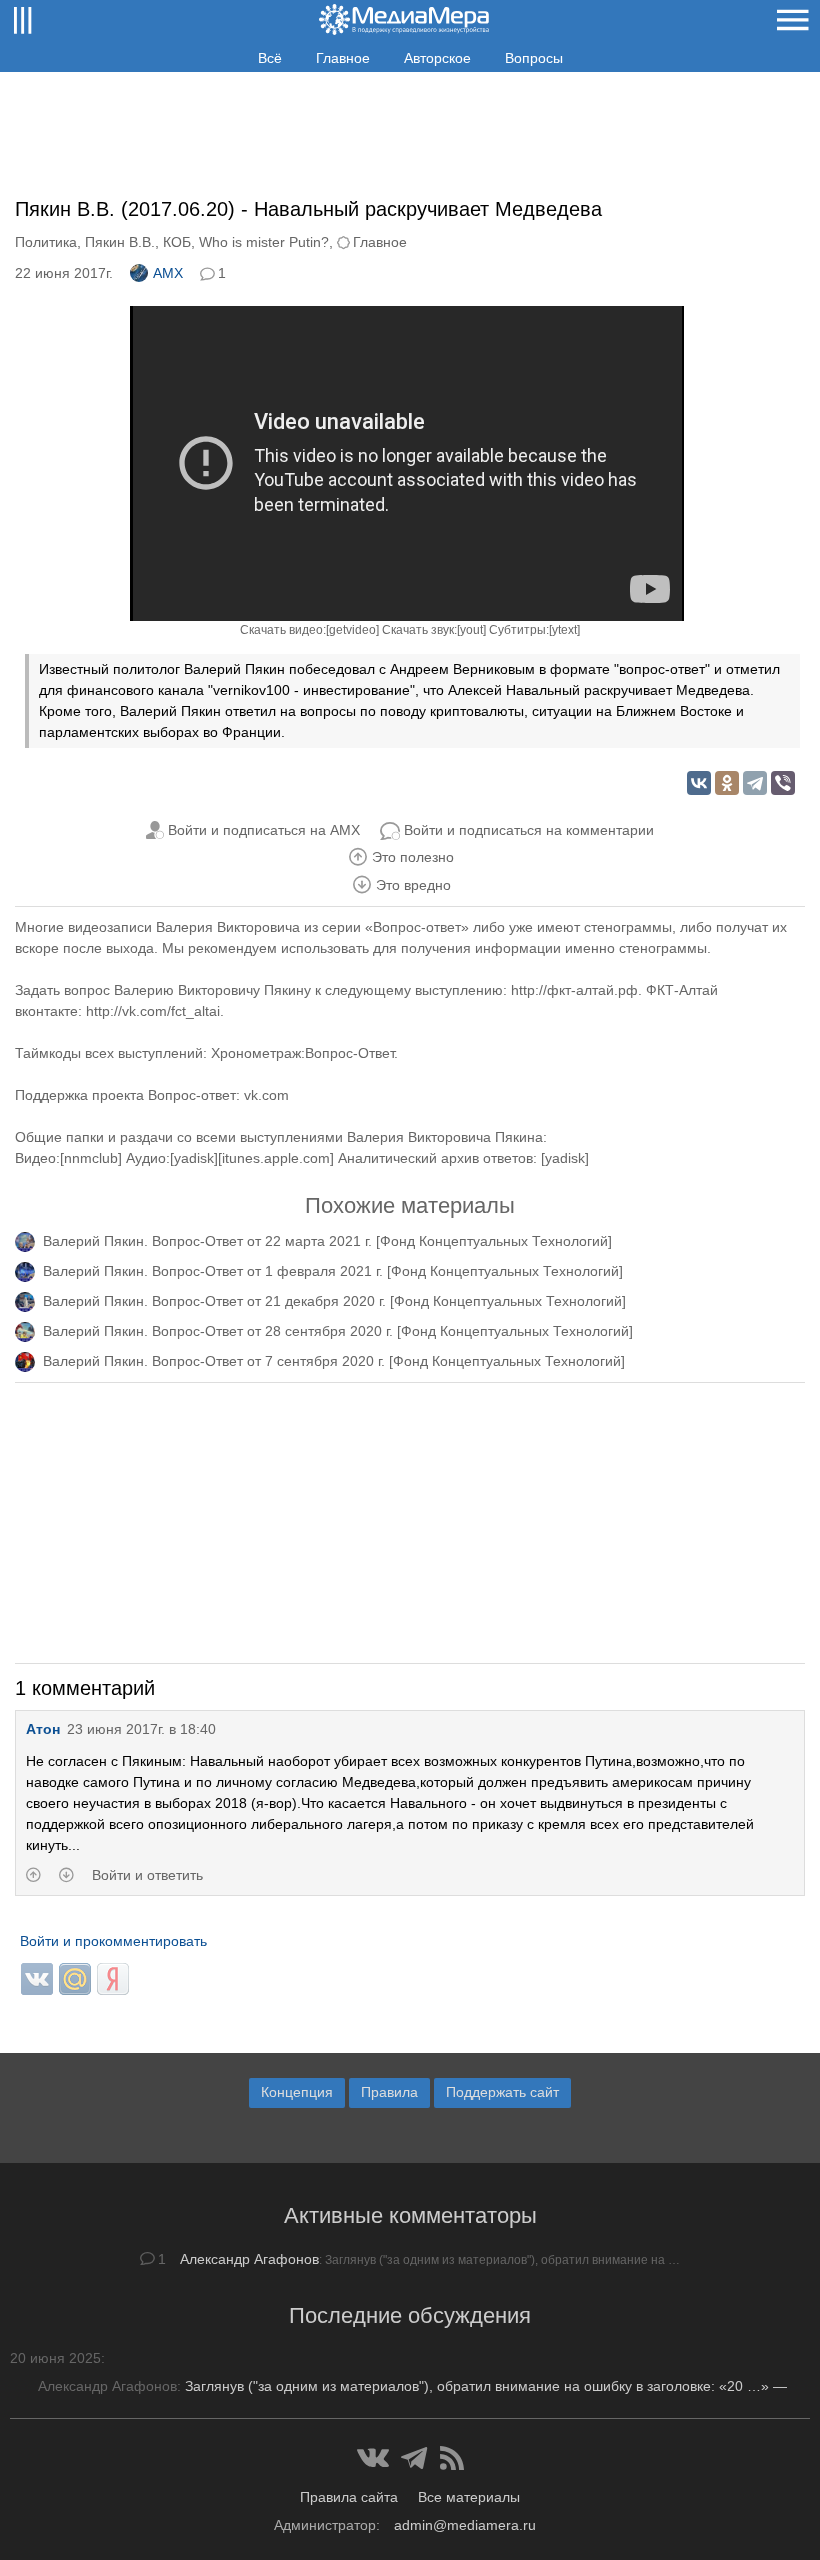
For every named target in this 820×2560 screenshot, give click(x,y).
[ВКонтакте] (699, 783)
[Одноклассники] (727, 783)
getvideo (352, 630)
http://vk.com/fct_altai (153, 1011)
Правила (389, 2092)
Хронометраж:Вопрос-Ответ (302, 1053)
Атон (43, 1729)
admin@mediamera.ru (465, 2525)
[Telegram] (755, 783)
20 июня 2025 (55, 2358)
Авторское (437, 58)
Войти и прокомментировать (113, 1941)
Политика (46, 242)
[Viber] (783, 783)
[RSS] (452, 2458)
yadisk (194, 1158)
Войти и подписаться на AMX (264, 830)
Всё (270, 58)
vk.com (266, 1095)
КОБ (177, 242)
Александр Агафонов (249, 2259)
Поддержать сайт (502, 2092)
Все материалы (469, 2497)
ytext (564, 630)
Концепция (297, 2092)
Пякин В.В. (120, 242)
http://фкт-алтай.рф (574, 990)
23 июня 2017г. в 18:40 (141, 1729)
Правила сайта (349, 2497)
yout (471, 630)
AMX (168, 273)
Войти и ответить (147, 1875)
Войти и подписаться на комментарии (529, 830)
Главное (343, 58)
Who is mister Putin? (264, 242)
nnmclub (91, 1158)
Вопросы (534, 58)
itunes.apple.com (276, 1158)
